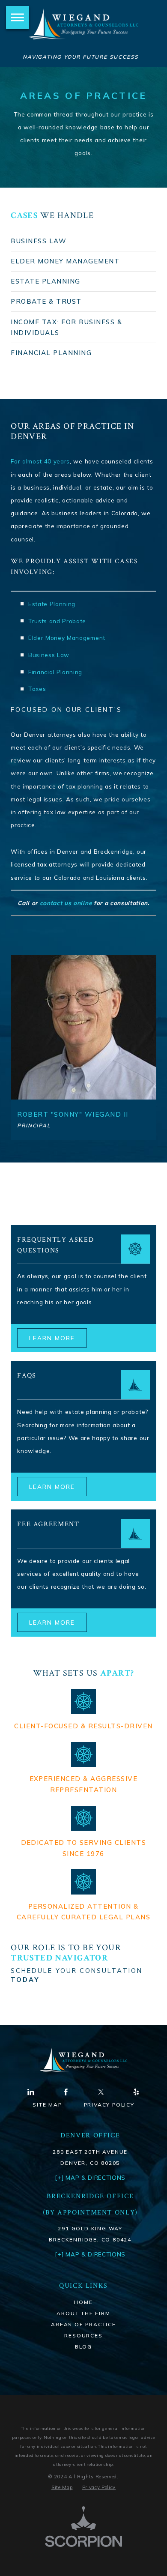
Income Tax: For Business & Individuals (66, 327)
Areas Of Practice (83, 2324)
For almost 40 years (40, 461)
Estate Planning (45, 281)
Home (83, 2302)
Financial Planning (51, 353)
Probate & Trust (46, 301)
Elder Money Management (65, 261)
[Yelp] (136, 2092)
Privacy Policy (109, 2105)
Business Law (39, 241)
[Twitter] (101, 2092)
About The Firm (83, 2313)
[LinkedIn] (31, 2092)
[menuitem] (83, 2302)
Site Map (47, 2105)
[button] (18, 18)
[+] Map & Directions (90, 2254)
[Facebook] (66, 2092)
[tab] (83, 241)
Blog (83, 2347)
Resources (83, 2335)
